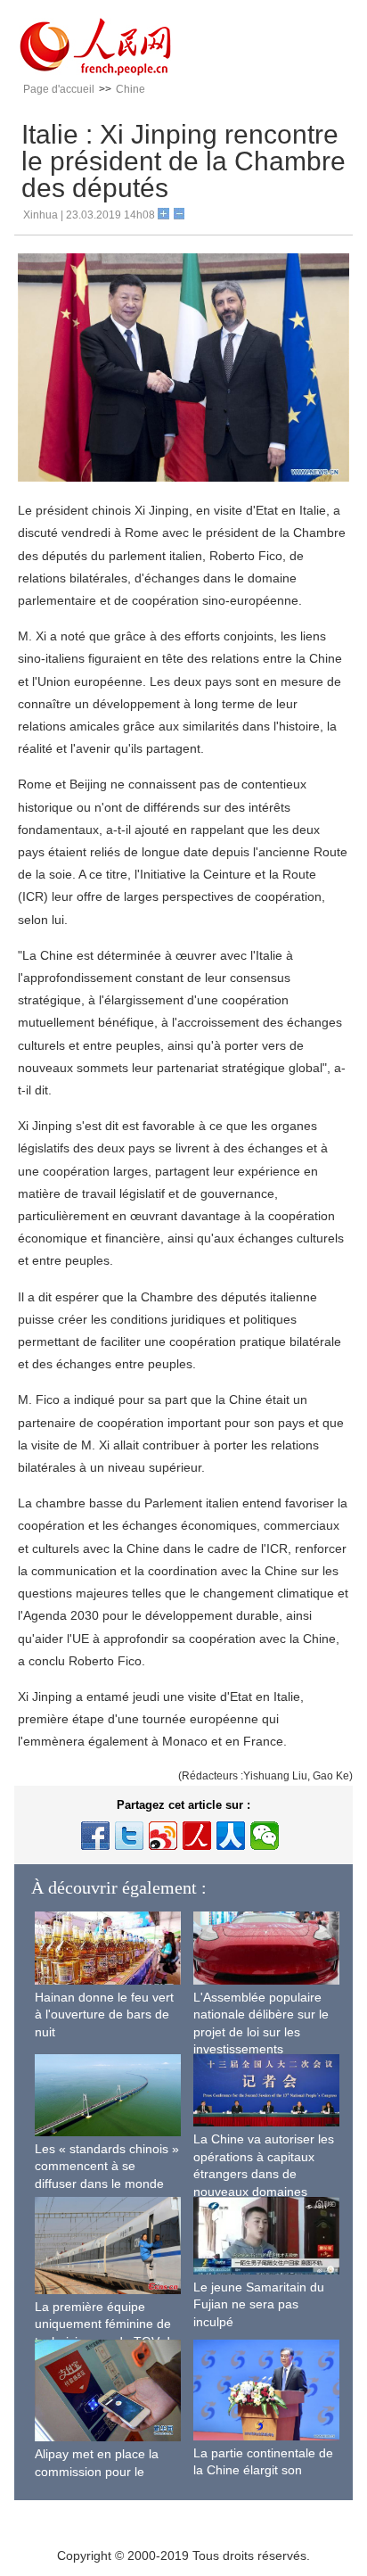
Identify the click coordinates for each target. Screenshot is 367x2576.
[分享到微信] (265, 1836)
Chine (130, 89)
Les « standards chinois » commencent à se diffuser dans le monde (107, 2166)
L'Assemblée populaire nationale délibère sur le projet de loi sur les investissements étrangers (261, 2032)
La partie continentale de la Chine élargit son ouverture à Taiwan (263, 2470)
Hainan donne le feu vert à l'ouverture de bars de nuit (104, 2015)
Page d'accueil (59, 89)
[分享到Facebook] (95, 1836)
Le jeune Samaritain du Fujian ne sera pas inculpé (259, 2304)
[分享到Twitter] (129, 1836)
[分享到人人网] (231, 1836)
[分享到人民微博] (197, 1836)
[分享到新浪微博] (163, 1836)
